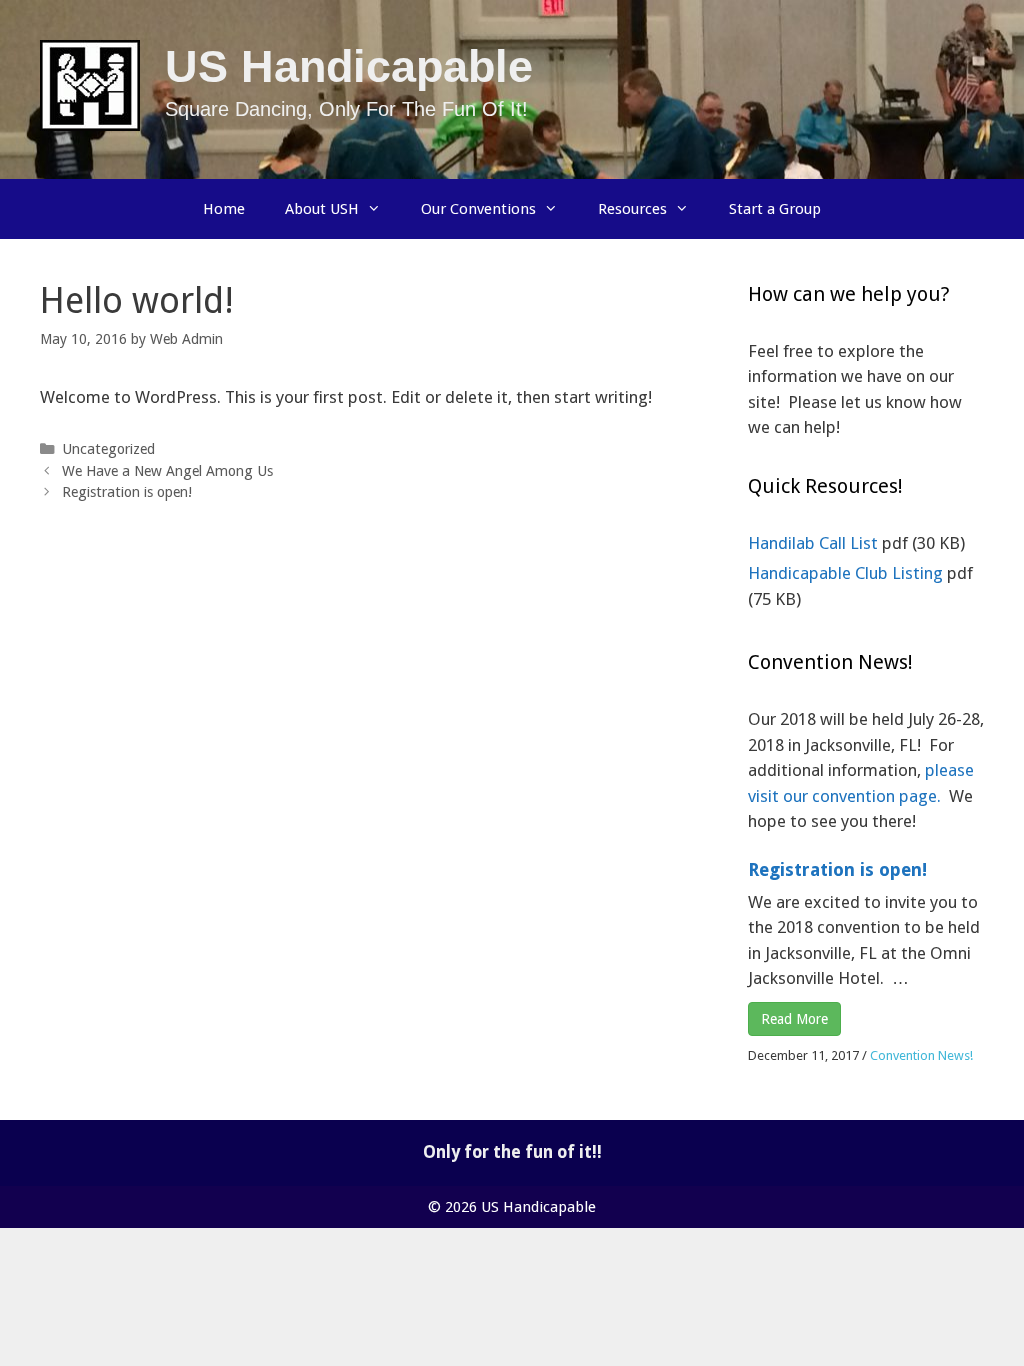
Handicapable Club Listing (847, 573)
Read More (794, 1019)
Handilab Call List (815, 543)
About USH (322, 209)
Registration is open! (127, 492)
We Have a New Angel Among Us (167, 471)
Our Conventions (478, 209)
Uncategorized (108, 449)
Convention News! (921, 1055)
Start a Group (775, 209)
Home (224, 209)
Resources (632, 209)
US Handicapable (349, 66)
